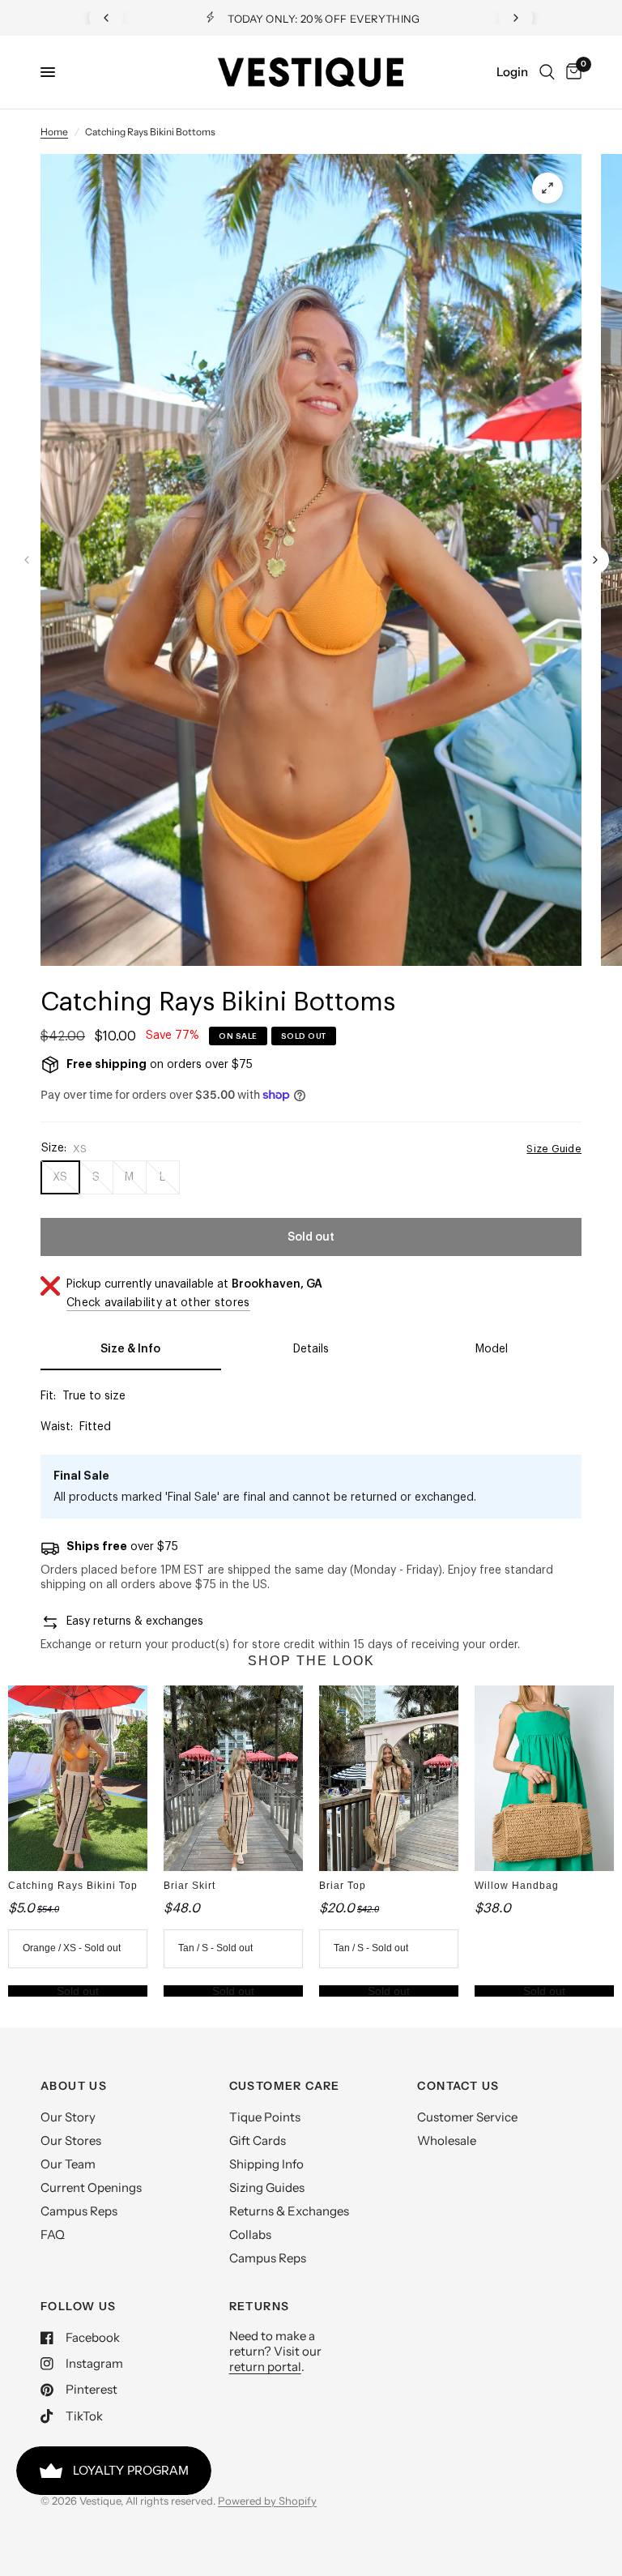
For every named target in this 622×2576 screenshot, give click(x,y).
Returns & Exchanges (289, 2211)
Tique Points (265, 2117)
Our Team (68, 2164)
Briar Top (343, 1886)
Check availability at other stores (158, 1303)
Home (54, 132)
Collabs (250, 2234)
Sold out (78, 1991)
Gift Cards (258, 2140)
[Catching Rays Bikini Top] (78, 1778)
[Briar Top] (389, 1778)
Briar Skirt (190, 1886)
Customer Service (467, 2117)
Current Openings (91, 2187)
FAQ (53, 2234)
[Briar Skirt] (233, 1778)
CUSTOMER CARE (285, 2086)
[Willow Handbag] (544, 1778)
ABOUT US (74, 2086)
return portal (265, 2367)
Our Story (68, 2117)
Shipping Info (266, 2164)
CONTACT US (458, 2086)
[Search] (547, 72)
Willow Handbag (517, 1886)
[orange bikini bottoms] (547, 188)
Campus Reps (79, 2211)
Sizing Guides (267, 2187)
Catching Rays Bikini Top (73, 1886)
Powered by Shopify (267, 2501)
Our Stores (71, 2140)
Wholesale (447, 2140)
